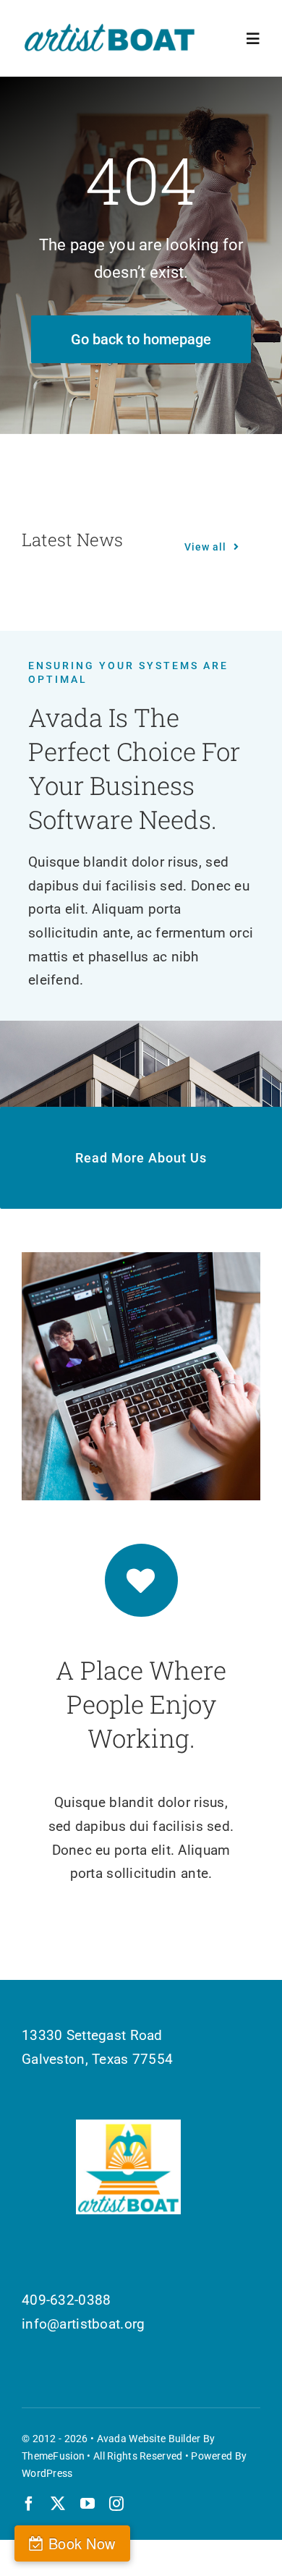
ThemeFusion (53, 2456)
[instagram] (116, 2504)
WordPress (47, 2473)
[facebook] (29, 2504)
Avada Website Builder (149, 2439)
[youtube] (87, 2504)
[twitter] (58, 2504)
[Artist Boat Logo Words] (110, 29)
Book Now (82, 2543)
